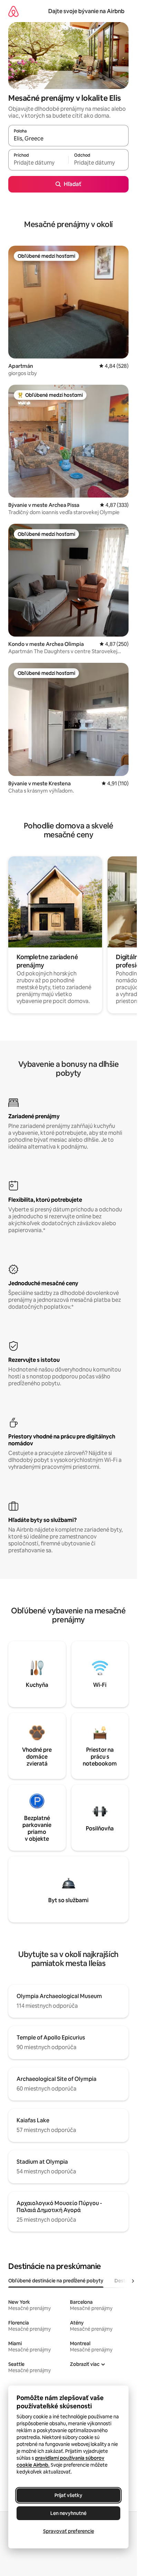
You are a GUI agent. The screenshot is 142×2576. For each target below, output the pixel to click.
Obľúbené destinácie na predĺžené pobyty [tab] (56, 2281)
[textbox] (38, 163)
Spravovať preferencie (69, 2531)
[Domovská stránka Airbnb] (13, 11)
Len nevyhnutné (68, 2513)
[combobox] (68, 139)
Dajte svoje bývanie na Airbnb (86, 11)
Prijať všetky (68, 2495)
